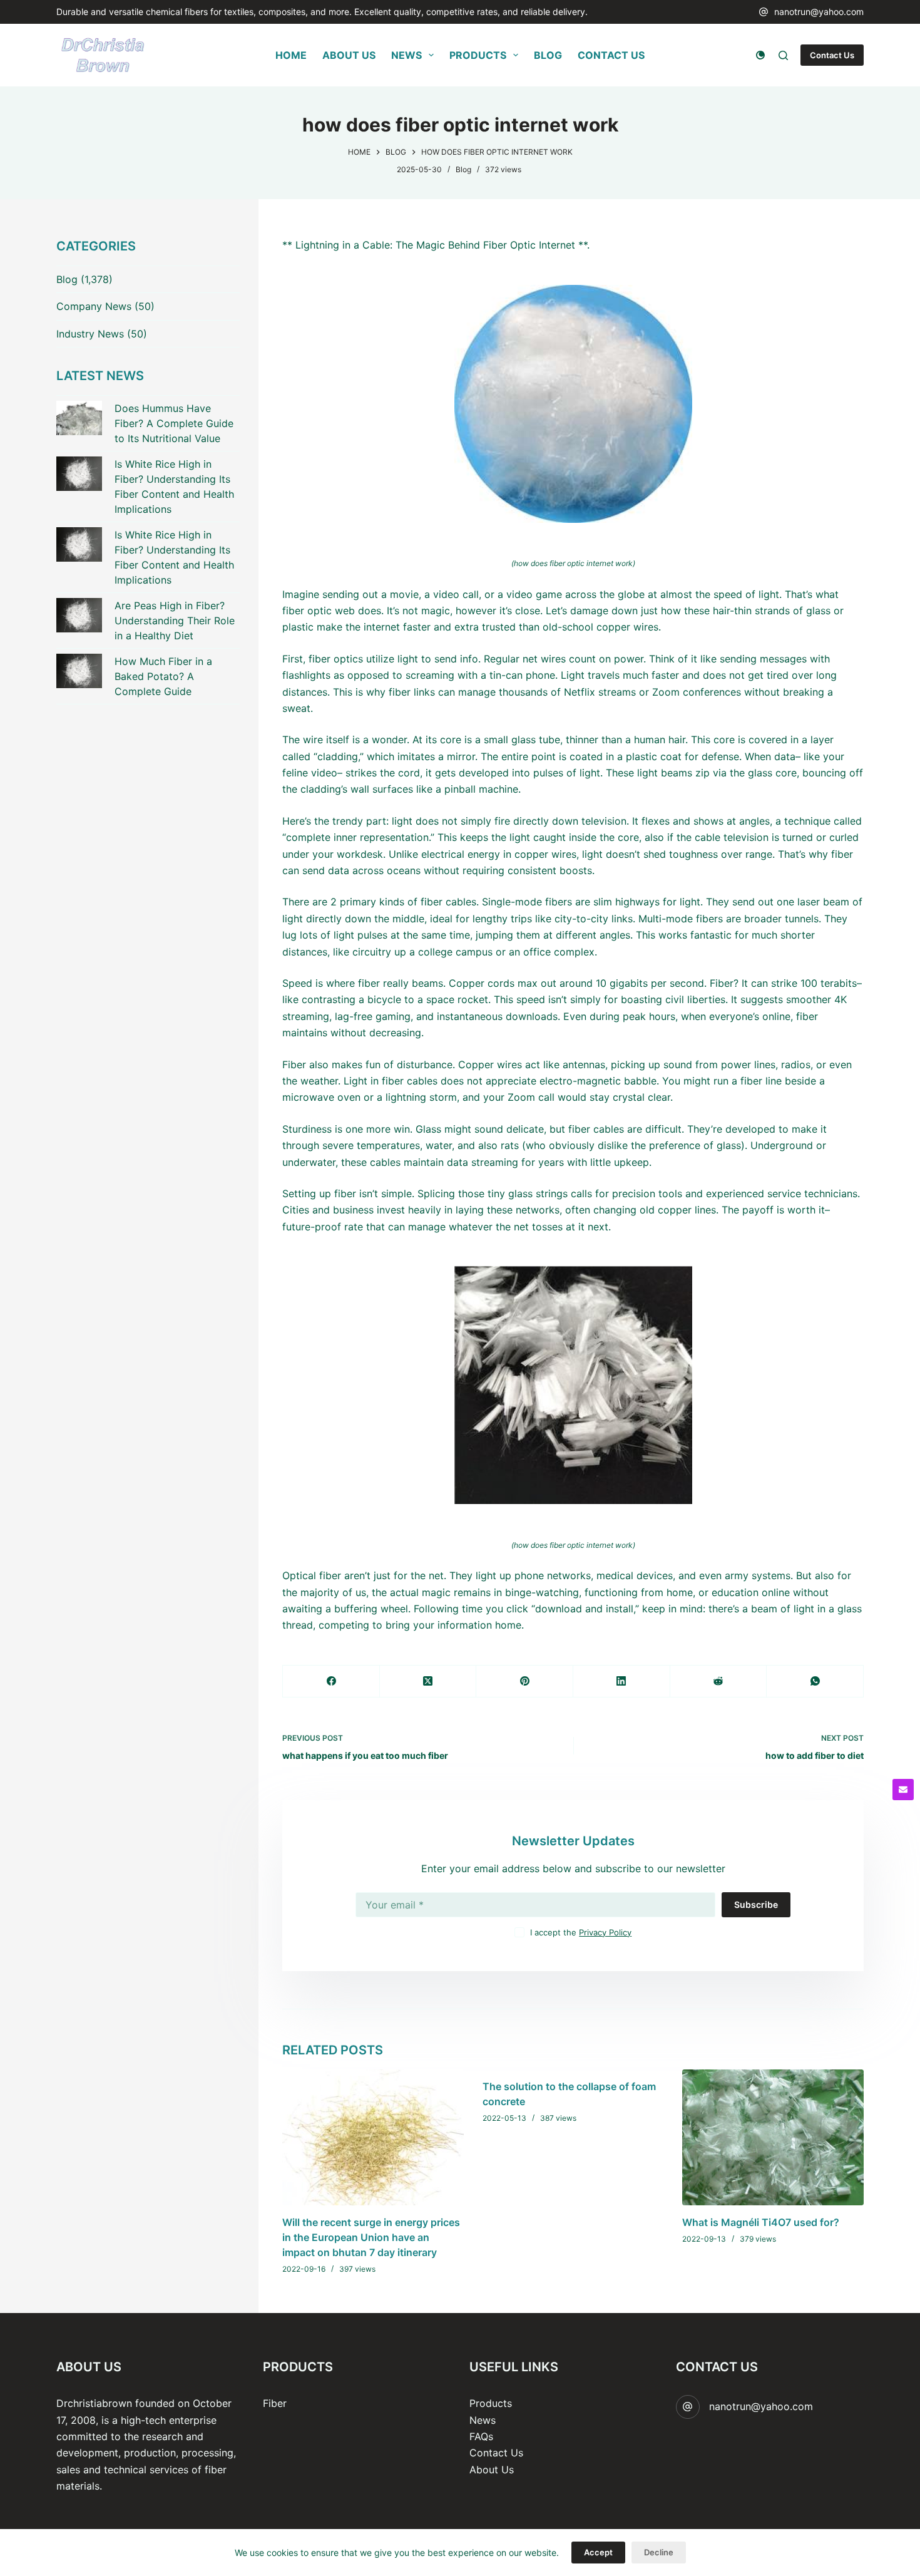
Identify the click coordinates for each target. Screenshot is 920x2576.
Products (491, 2403)
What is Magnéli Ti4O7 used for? (761, 2222)
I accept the (581, 1932)
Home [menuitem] (291, 55)
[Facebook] (331, 1682)
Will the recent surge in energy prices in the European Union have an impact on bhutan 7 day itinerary (371, 2237)
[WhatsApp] (815, 1682)
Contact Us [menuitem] (611, 55)
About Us (492, 2470)
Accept (598, 2552)
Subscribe (756, 1904)
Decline (659, 2552)
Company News (94, 306)
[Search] (783, 55)
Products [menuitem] (478, 55)
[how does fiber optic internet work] (573, 404)
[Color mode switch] (760, 55)
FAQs (481, 2436)
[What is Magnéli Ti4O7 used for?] (773, 2137)
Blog (463, 169)
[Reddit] (719, 1682)
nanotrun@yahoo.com (819, 12)
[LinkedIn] (622, 1682)
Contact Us (832, 55)
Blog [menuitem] (548, 55)
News (483, 2420)
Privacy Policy (605, 1932)
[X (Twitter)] (428, 1682)
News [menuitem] (406, 55)
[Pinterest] (525, 1682)
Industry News (90, 334)
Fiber (275, 2403)
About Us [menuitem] (349, 55)
